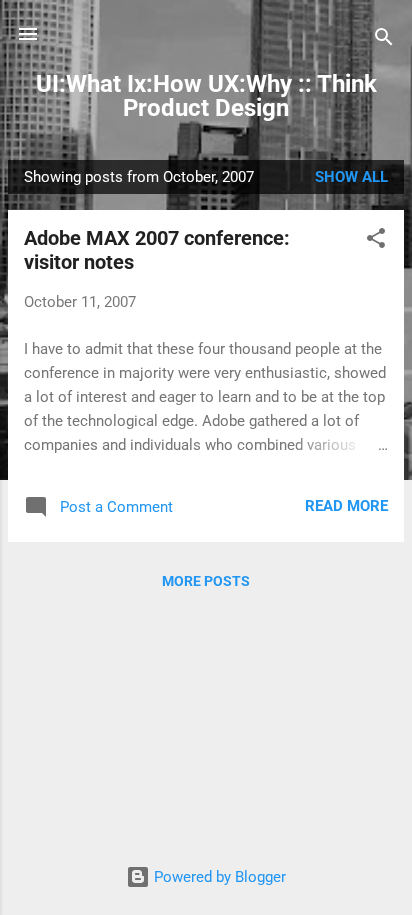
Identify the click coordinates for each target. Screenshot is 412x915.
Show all (351, 177)
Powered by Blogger (218, 877)
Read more (346, 506)
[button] (376, 241)
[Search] (384, 40)
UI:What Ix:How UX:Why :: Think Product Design (206, 96)
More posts (206, 581)
